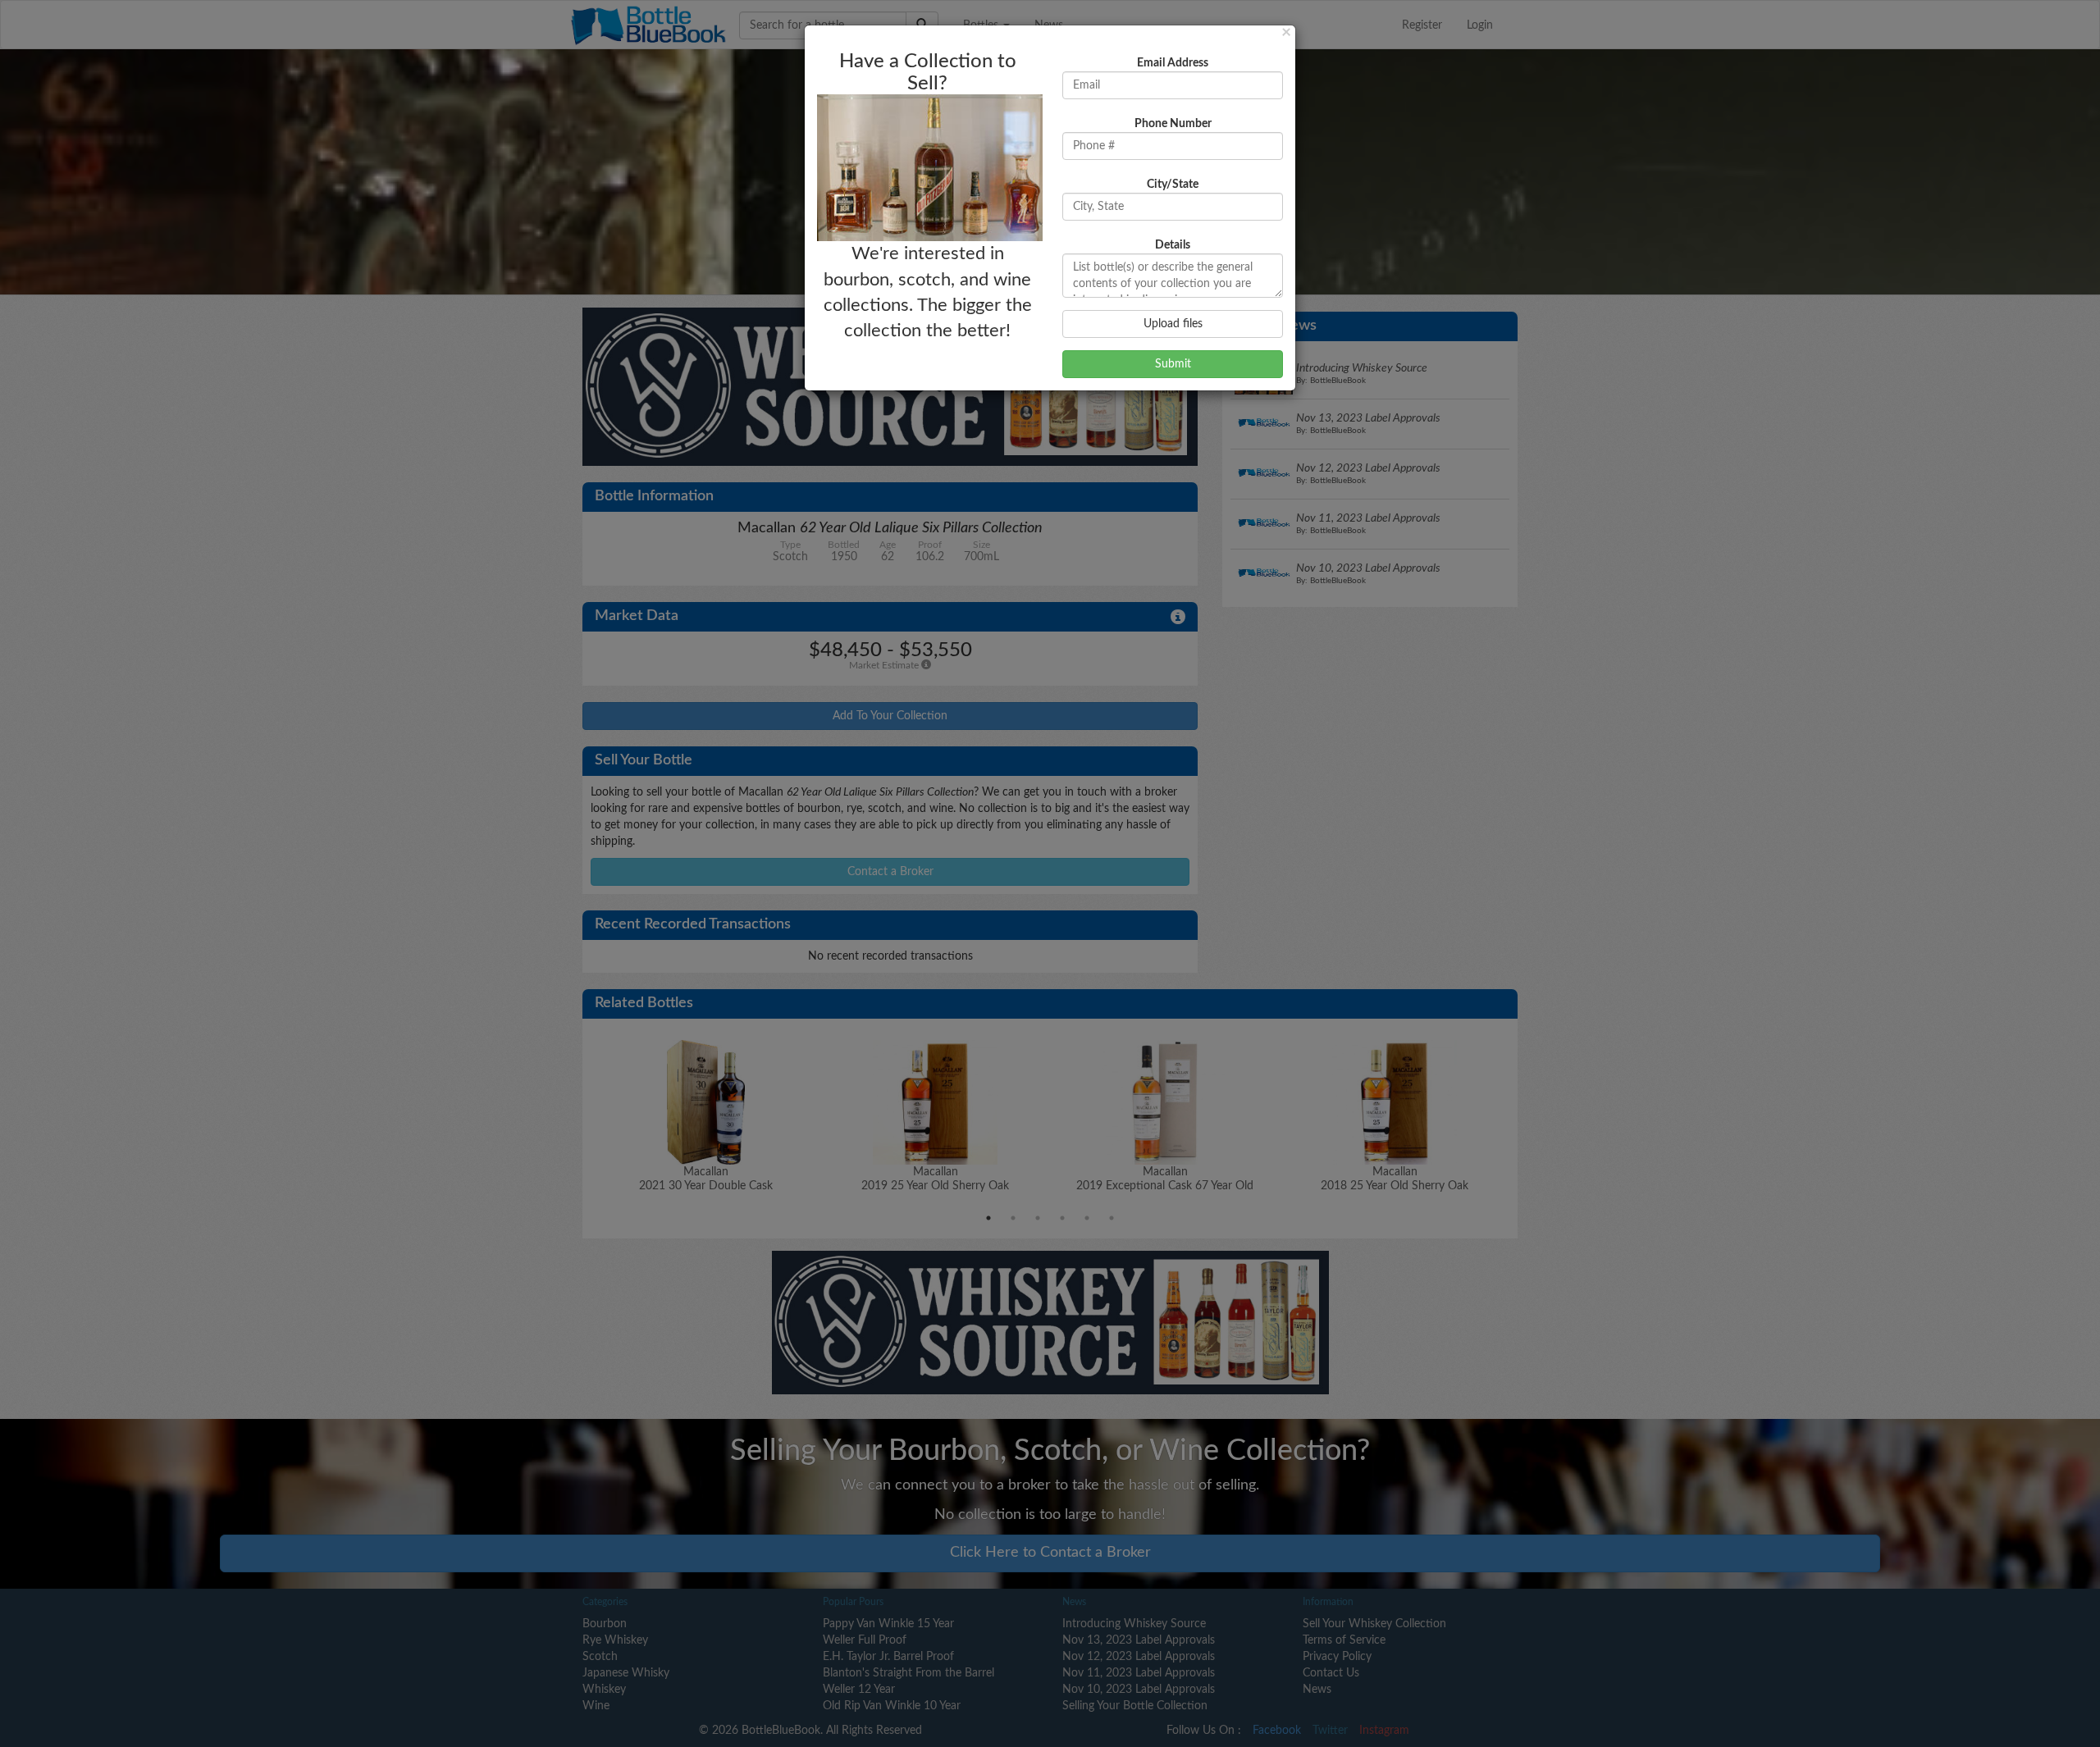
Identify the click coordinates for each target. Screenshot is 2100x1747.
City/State (1173, 185)
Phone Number (1173, 124)
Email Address (1173, 63)
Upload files (1173, 324)
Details (1173, 245)
